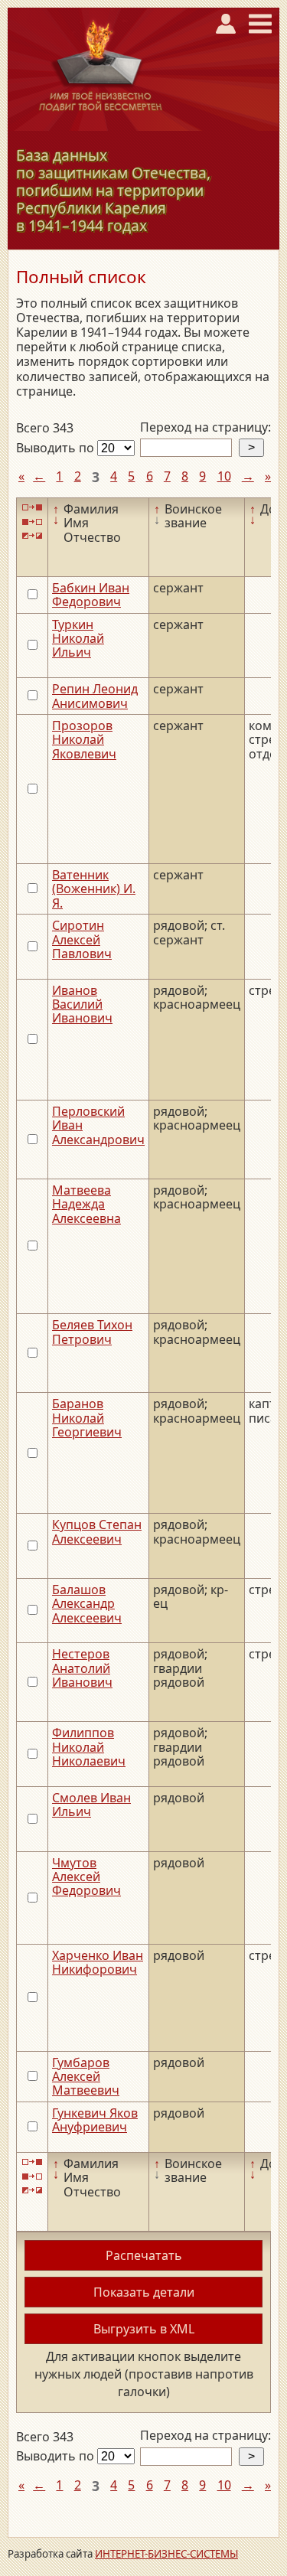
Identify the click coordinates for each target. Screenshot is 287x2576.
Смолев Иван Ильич (91, 1805)
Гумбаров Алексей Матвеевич (86, 2077)
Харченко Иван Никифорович (98, 1962)
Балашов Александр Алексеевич (87, 1604)
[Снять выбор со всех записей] (32, 522)
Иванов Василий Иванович (82, 1004)
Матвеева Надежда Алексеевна (86, 1204)
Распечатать (144, 2255)
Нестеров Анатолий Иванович (82, 1668)
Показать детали (144, 2292)
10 (224, 476)
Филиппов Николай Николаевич (89, 1747)
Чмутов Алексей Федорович (86, 1877)
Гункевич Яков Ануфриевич (95, 2120)
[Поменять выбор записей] (32, 536)
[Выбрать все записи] (32, 508)
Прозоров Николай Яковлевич (84, 740)
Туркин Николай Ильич (78, 639)
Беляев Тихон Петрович (92, 1332)
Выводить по (57, 448)
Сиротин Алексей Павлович (82, 939)
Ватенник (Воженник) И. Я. (94, 889)
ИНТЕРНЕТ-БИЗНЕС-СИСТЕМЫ (166, 2554)
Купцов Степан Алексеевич (97, 1531)
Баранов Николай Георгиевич (87, 1418)
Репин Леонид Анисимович (95, 696)
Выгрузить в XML (144, 2329)
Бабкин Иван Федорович (91, 595)
